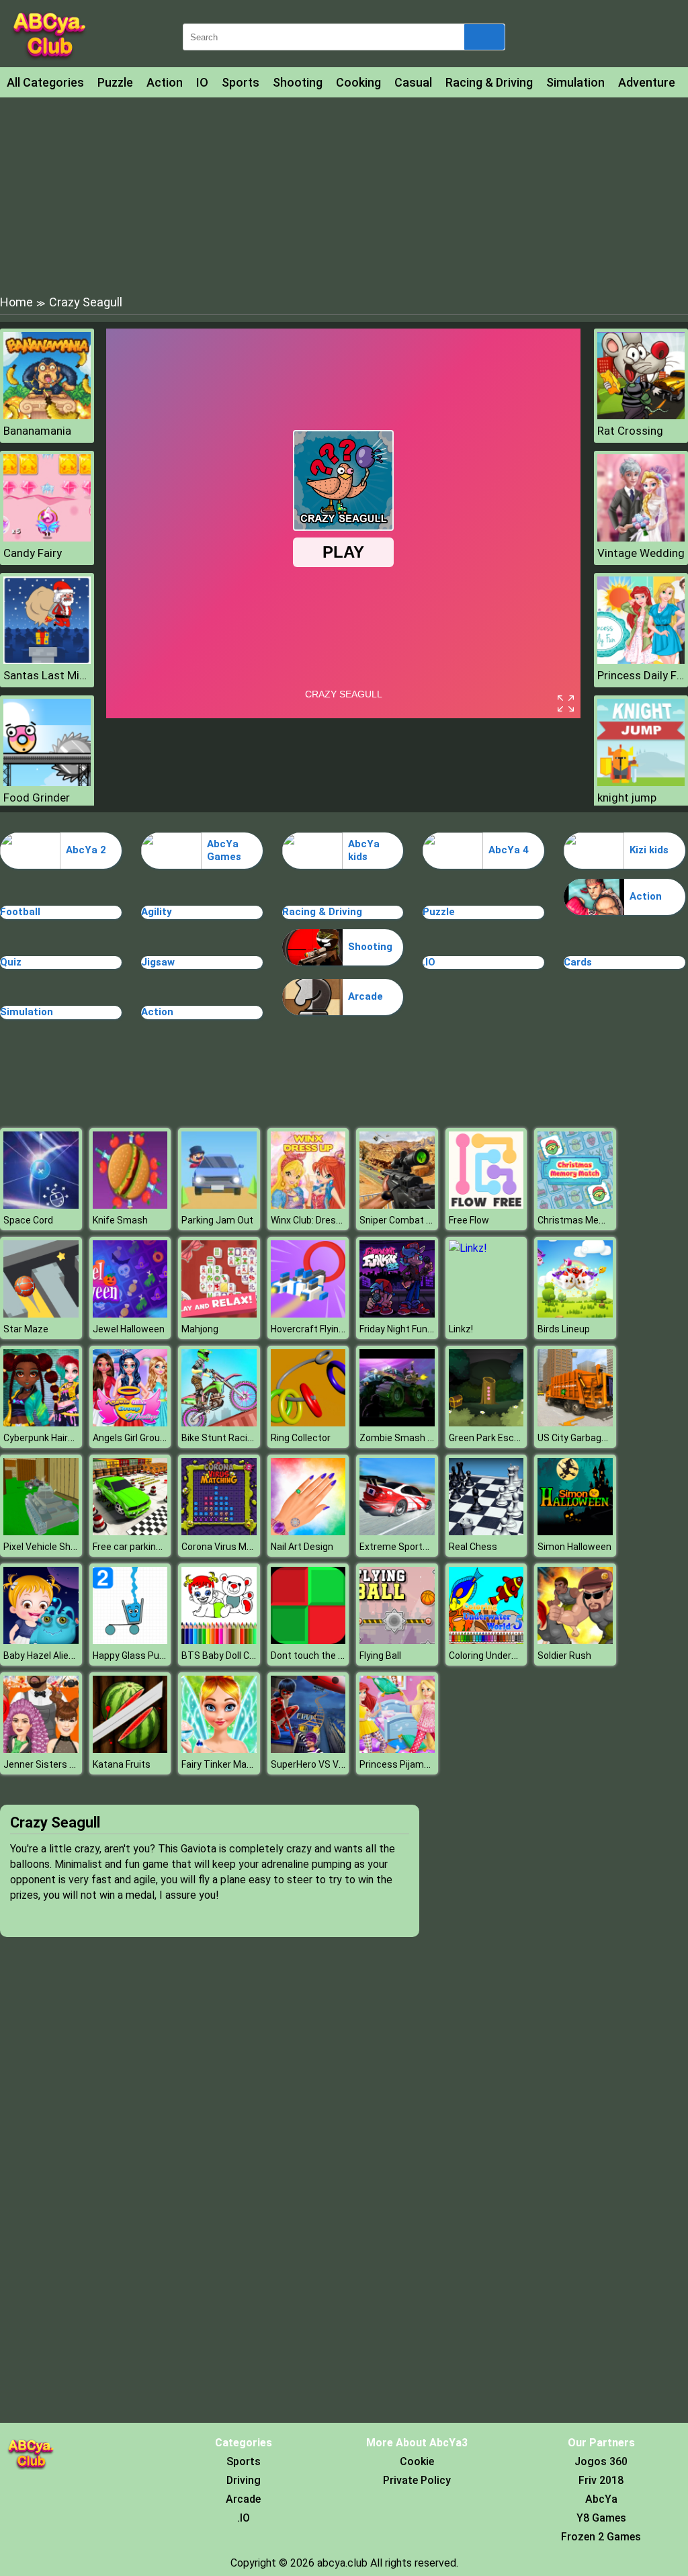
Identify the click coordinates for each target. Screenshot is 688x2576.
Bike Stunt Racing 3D (226, 1438)
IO (202, 82)
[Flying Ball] (397, 1640)
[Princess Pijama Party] (397, 1749)
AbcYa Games (224, 851)
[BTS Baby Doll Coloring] (219, 1640)
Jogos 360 (601, 2461)
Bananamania (37, 431)
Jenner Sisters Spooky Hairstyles (75, 1764)
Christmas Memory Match (594, 1220)
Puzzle (115, 82)
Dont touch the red (311, 1656)
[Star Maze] (41, 1314)
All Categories (45, 82)
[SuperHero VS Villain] (308, 1749)
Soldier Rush (564, 1656)
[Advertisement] (344, 195)
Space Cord (28, 1220)
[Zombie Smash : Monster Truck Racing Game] (397, 1423)
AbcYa (601, 2499)
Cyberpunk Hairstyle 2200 (58, 1438)
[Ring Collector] (308, 1423)
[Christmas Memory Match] (575, 1205)
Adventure (647, 82)
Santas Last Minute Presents (47, 675)
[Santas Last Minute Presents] (47, 660)
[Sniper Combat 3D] (397, 1205)
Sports (241, 82)
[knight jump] (641, 782)
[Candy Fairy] (47, 538)
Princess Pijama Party (407, 1764)
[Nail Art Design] (308, 1532)
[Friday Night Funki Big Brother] (397, 1314)
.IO (429, 962)
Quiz (11, 962)
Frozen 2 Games (601, 2537)
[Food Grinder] (47, 782)
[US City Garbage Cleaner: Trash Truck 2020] (575, 1423)
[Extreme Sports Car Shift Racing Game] (397, 1532)
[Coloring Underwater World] (486, 1640)
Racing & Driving (489, 82)
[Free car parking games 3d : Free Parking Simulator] (130, 1532)
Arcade (365, 996)
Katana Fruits (122, 1764)
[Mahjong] (219, 1314)
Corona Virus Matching (230, 1547)
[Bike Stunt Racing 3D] (219, 1423)
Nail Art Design (302, 1547)
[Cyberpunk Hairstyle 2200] (41, 1423)
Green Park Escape (489, 1438)
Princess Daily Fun (641, 675)
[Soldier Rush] (575, 1640)
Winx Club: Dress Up (313, 1220)
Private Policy (417, 2480)
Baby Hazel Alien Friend (53, 1656)
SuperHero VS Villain (314, 1764)
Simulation (575, 82)
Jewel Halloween (129, 1329)
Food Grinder (37, 798)
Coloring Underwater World (506, 1656)
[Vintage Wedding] (641, 538)
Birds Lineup (564, 1329)
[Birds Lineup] (575, 1314)
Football (20, 912)
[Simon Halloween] (575, 1532)
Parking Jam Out (217, 1220)
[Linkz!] (468, 1248)
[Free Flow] (486, 1205)
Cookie (417, 2461)
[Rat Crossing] (641, 416)
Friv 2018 (601, 2480)
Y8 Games (601, 2518)
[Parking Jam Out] (219, 1205)
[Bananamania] (47, 416)
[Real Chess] (486, 1532)
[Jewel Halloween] (130, 1314)
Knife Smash (120, 1220)
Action (165, 82)
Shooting (298, 82)
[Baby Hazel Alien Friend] (41, 1640)
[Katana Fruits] (130, 1749)
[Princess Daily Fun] (641, 660)
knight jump (627, 798)
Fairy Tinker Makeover (228, 1764)
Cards (578, 962)
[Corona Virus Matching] (219, 1532)
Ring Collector (301, 1438)
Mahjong (200, 1329)
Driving (244, 2480)
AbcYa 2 (86, 850)
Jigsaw (158, 962)
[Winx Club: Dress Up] (308, 1205)
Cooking (358, 82)
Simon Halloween (574, 1547)
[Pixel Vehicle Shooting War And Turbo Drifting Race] (41, 1532)
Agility (157, 912)
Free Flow (469, 1220)
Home (16, 302)
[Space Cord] (41, 1205)
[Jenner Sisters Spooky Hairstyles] (41, 1749)
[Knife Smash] (130, 1205)
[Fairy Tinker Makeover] (219, 1749)
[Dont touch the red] (308, 1640)
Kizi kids (649, 850)
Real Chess (473, 1547)
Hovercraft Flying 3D (314, 1329)
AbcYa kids (364, 851)
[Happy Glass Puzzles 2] (130, 1640)
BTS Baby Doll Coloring (230, 1656)
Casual (413, 82)
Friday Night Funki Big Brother (422, 1329)
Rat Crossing (630, 431)
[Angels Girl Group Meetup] (130, 1423)
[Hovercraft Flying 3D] (308, 1314)
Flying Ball (380, 1656)
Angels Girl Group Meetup (147, 1438)
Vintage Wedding (641, 553)
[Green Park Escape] (486, 1423)
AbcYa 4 (509, 850)
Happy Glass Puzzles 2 (141, 1656)
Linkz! (461, 1329)
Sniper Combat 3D (398, 1220)
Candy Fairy (33, 553)
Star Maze (26, 1329)
